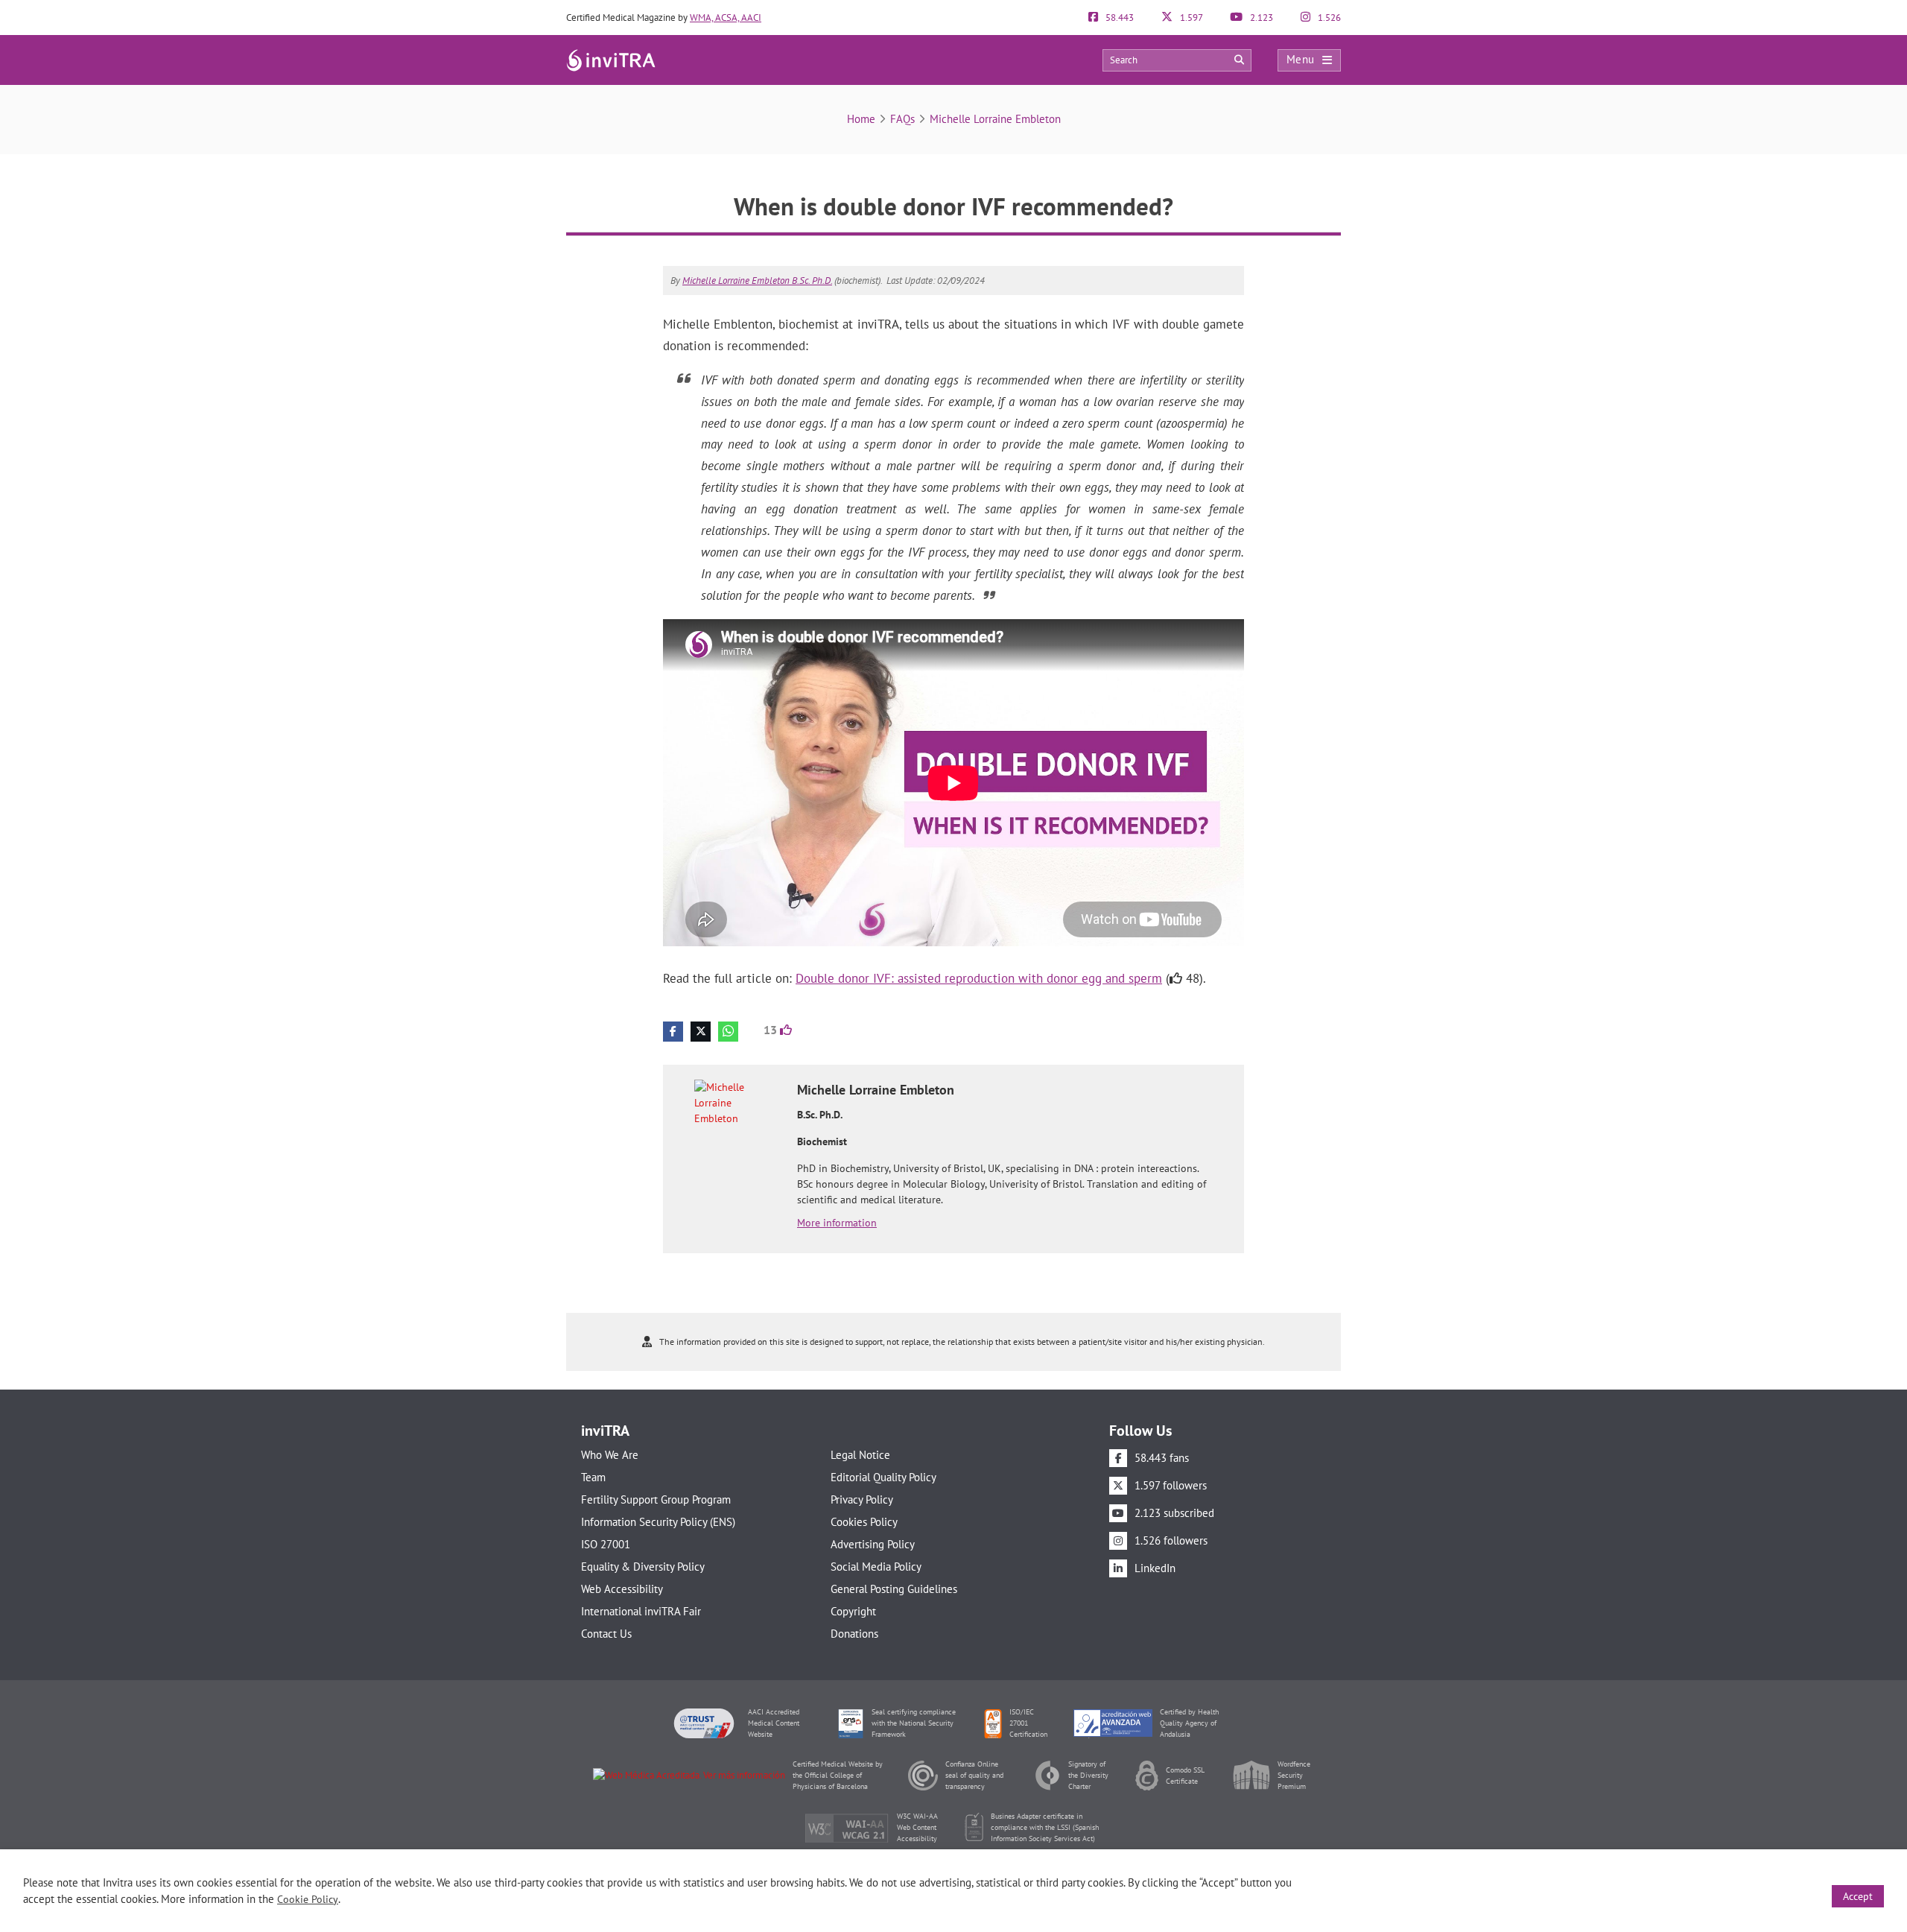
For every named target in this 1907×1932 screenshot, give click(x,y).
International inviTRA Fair (641, 1611)
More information (837, 1223)
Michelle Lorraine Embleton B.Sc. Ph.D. (757, 281)
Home (861, 119)
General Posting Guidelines (894, 1589)
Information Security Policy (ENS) (658, 1522)
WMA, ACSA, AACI (726, 18)
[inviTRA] (611, 59)
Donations (854, 1634)
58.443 (1119, 18)
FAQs (902, 119)
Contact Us (606, 1634)
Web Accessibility (622, 1589)
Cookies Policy (864, 1522)
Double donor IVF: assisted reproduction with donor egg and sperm (979, 978)
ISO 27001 (606, 1544)
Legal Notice (860, 1455)
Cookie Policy (308, 1899)
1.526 (1328, 18)
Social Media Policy (876, 1567)
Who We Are (610, 1455)
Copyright (853, 1611)
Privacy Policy (862, 1499)
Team (593, 1477)
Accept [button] (1858, 1896)
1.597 (1190, 18)
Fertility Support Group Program (656, 1499)
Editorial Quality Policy (883, 1477)
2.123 (1260, 18)
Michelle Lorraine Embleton (995, 119)
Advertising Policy (873, 1544)
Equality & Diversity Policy (643, 1567)
